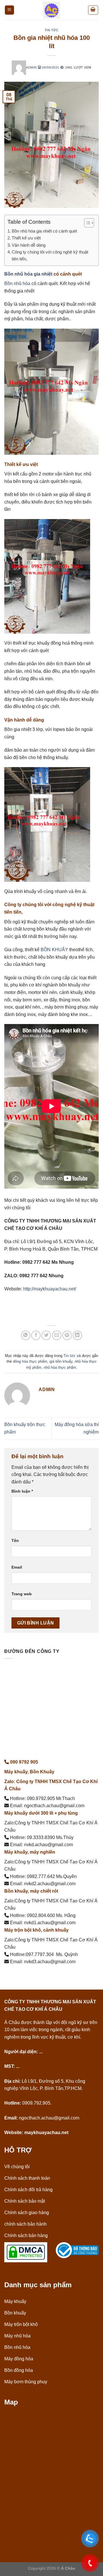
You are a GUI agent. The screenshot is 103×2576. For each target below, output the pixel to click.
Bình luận (22, 1491)
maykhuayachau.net (46, 2133)
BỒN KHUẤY (54, 950)
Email (17, 1567)
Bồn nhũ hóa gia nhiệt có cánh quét (44, 231)
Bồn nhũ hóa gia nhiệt (28, 274)
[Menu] (10, 10)
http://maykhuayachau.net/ (50, 1289)
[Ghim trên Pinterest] (67, 1335)
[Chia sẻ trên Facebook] (36, 1335)
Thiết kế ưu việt (26, 238)
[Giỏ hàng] (93, 10)
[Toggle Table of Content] (86, 223)
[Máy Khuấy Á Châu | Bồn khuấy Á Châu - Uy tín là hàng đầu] (51, 10)
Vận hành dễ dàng (29, 245)
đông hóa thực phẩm (30, 1361)
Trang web (22, 1594)
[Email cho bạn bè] (57, 1335)
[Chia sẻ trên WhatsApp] (26, 1335)
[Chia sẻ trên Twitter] (46, 1335)
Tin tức (52, 30)
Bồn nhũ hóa (17, 283)
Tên (15, 1540)
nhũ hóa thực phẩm (60, 1367)
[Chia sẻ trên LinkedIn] (77, 1335)
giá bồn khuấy (61, 1361)
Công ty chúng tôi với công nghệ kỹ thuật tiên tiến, (50, 255)
